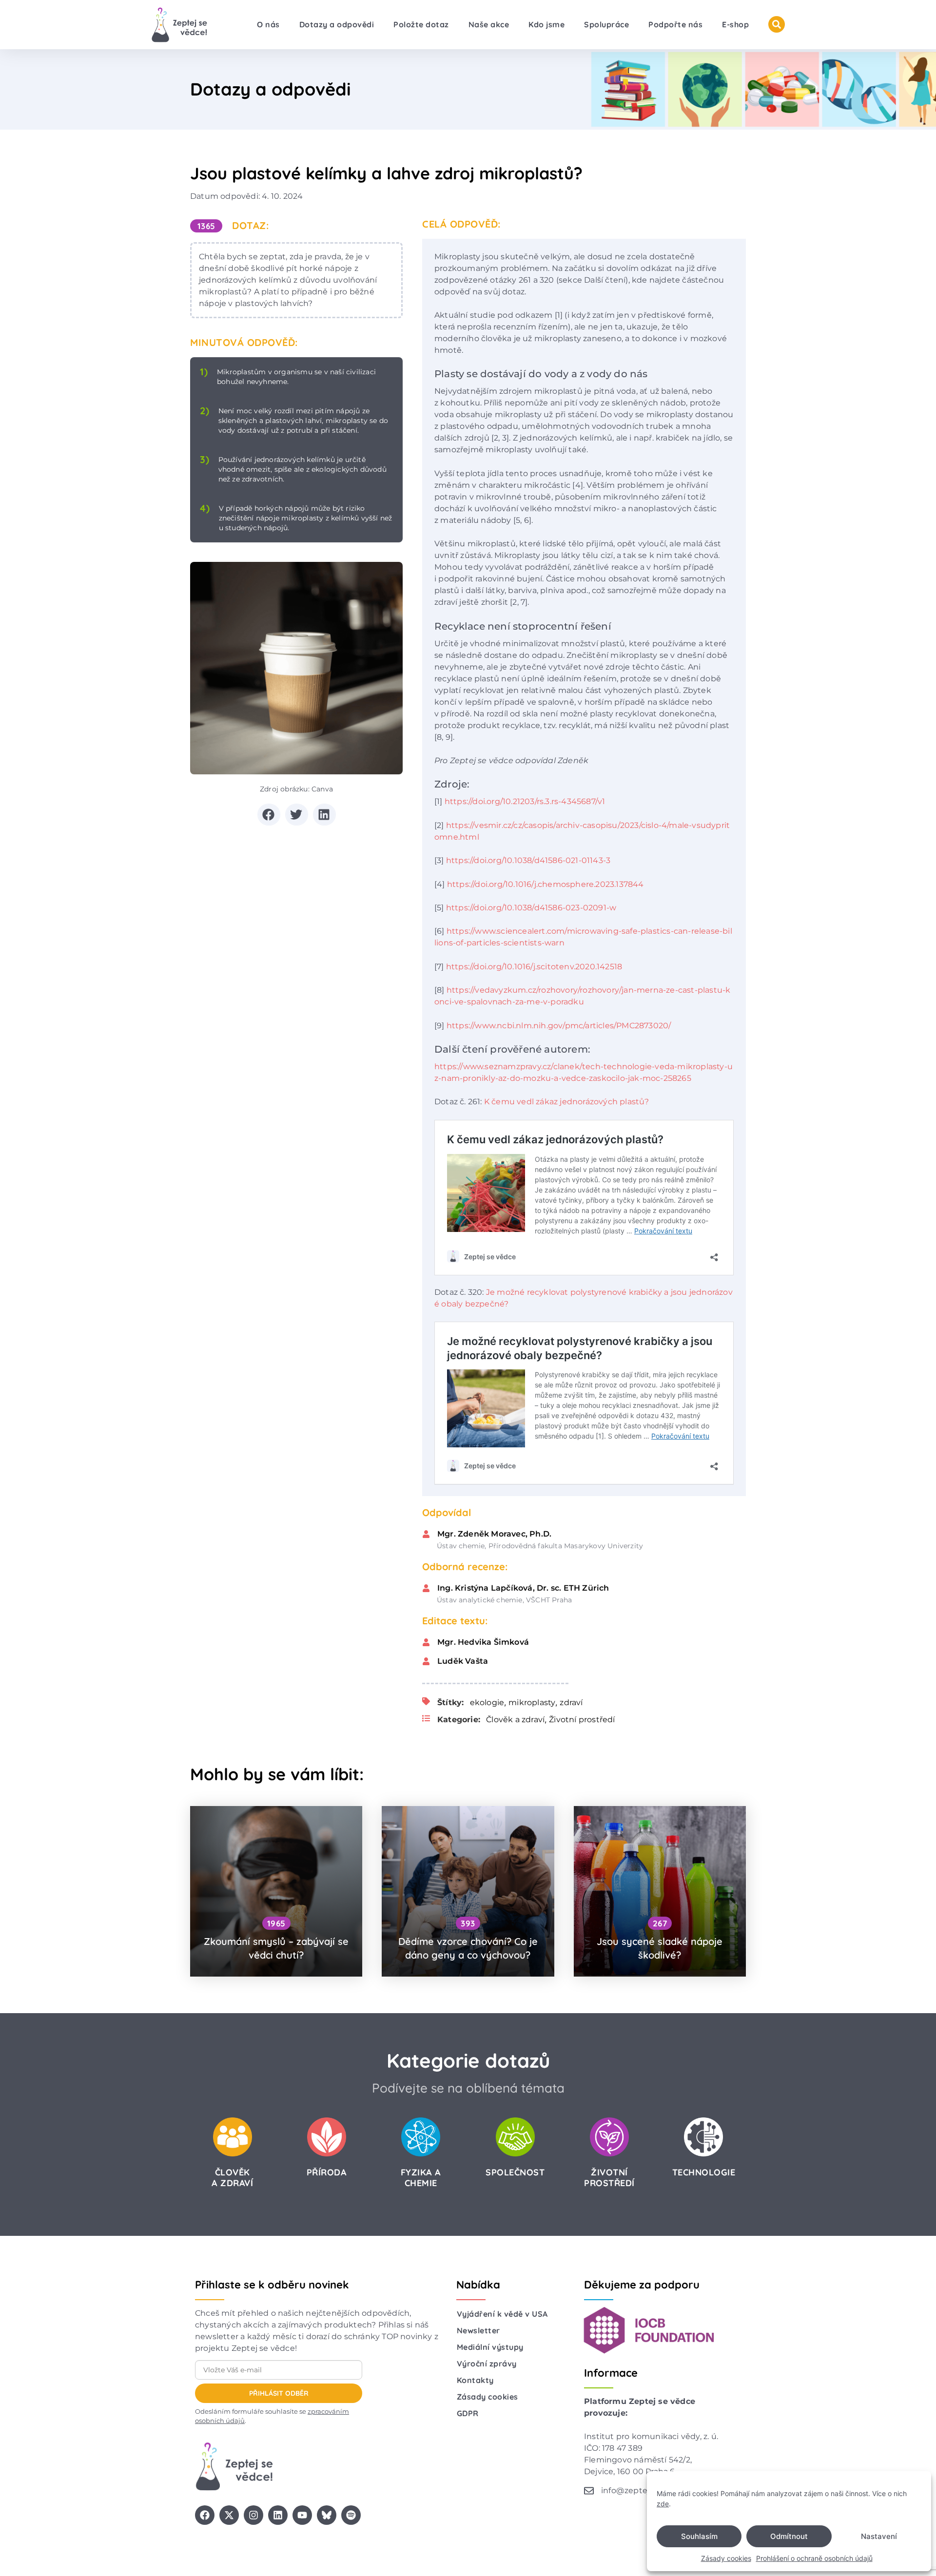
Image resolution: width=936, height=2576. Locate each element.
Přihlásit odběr (279, 2393)
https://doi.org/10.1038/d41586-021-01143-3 (528, 860)
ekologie (487, 1702)
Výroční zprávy (487, 2364)
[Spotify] (351, 2515)
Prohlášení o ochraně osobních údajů (814, 2558)
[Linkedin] (278, 2515)
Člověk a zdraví (515, 1720)
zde (663, 2504)
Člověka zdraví (232, 2178)
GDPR (468, 2413)
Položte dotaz (421, 24)
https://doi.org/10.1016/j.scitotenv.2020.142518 (534, 967)
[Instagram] (253, 2515)
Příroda (327, 2172)
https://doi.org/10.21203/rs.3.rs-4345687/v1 (525, 801)
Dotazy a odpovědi (337, 24)
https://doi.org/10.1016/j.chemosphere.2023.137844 (546, 884)
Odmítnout (789, 2536)
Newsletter (478, 2330)
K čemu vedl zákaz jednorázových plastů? (567, 1102)
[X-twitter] (229, 2515)
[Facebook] (205, 2515)
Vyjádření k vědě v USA (502, 2314)
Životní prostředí (582, 1720)
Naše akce (489, 24)
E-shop (735, 24)
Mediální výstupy (490, 2347)
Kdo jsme (546, 24)
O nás (268, 24)
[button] (269, 815)
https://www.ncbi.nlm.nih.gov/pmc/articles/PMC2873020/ (559, 1026)
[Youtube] (302, 2515)
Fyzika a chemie (421, 2178)
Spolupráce (606, 24)
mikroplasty (532, 1702)
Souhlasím (699, 2536)
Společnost (515, 2172)
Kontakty (475, 2380)
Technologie (704, 2172)
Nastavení (879, 2536)
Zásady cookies (726, 2558)
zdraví (571, 1702)
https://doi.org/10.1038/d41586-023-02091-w (531, 908)
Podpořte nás (675, 24)
